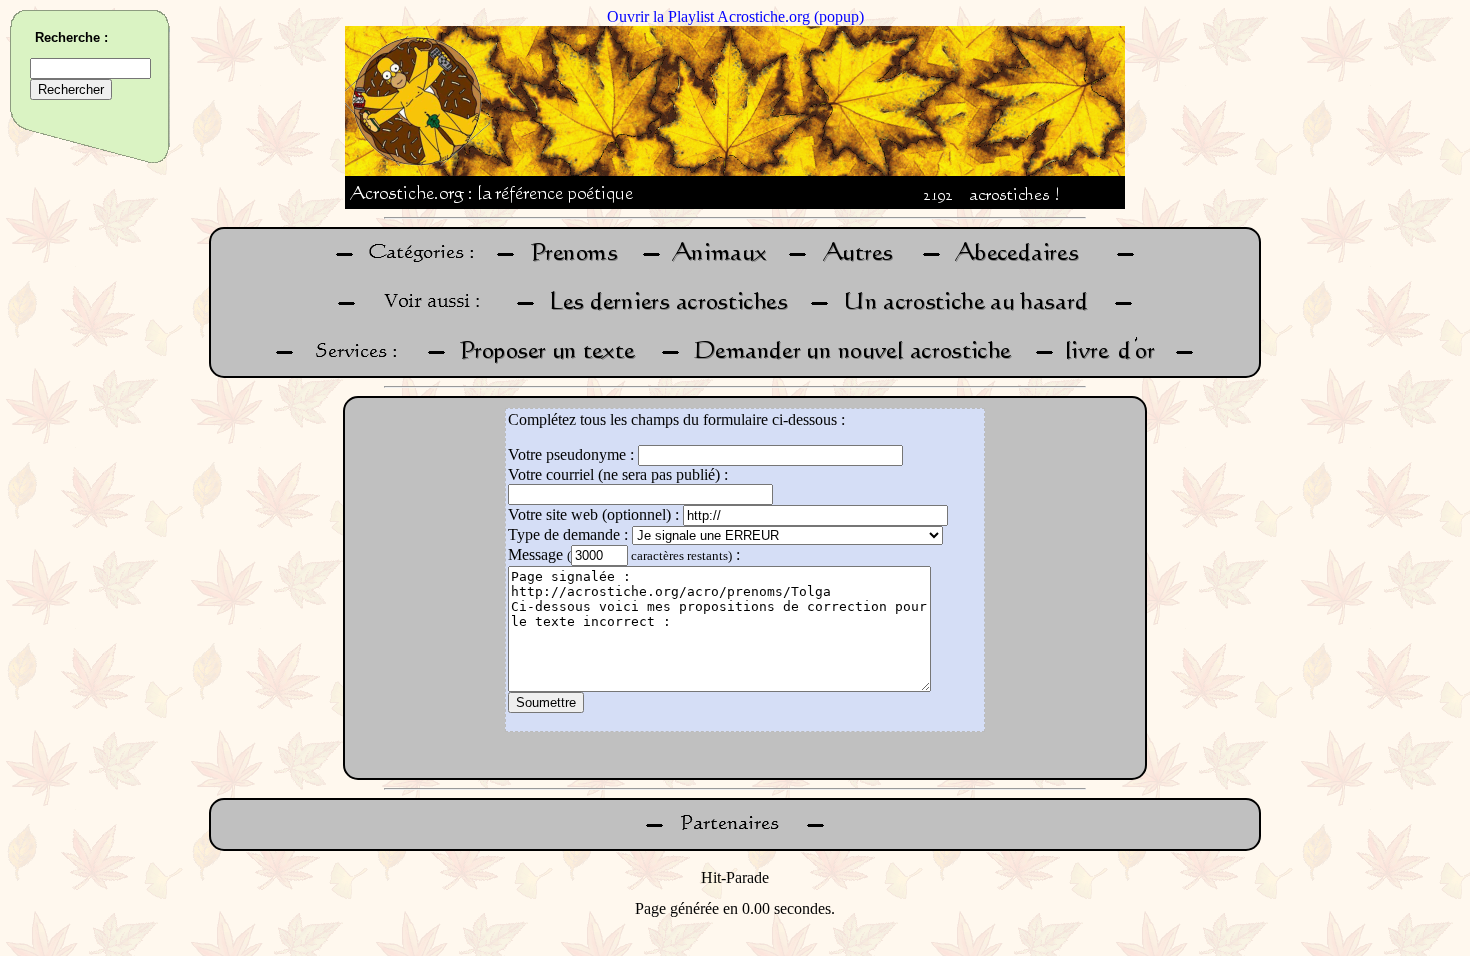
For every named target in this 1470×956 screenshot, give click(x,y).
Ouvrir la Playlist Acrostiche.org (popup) (735, 16)
